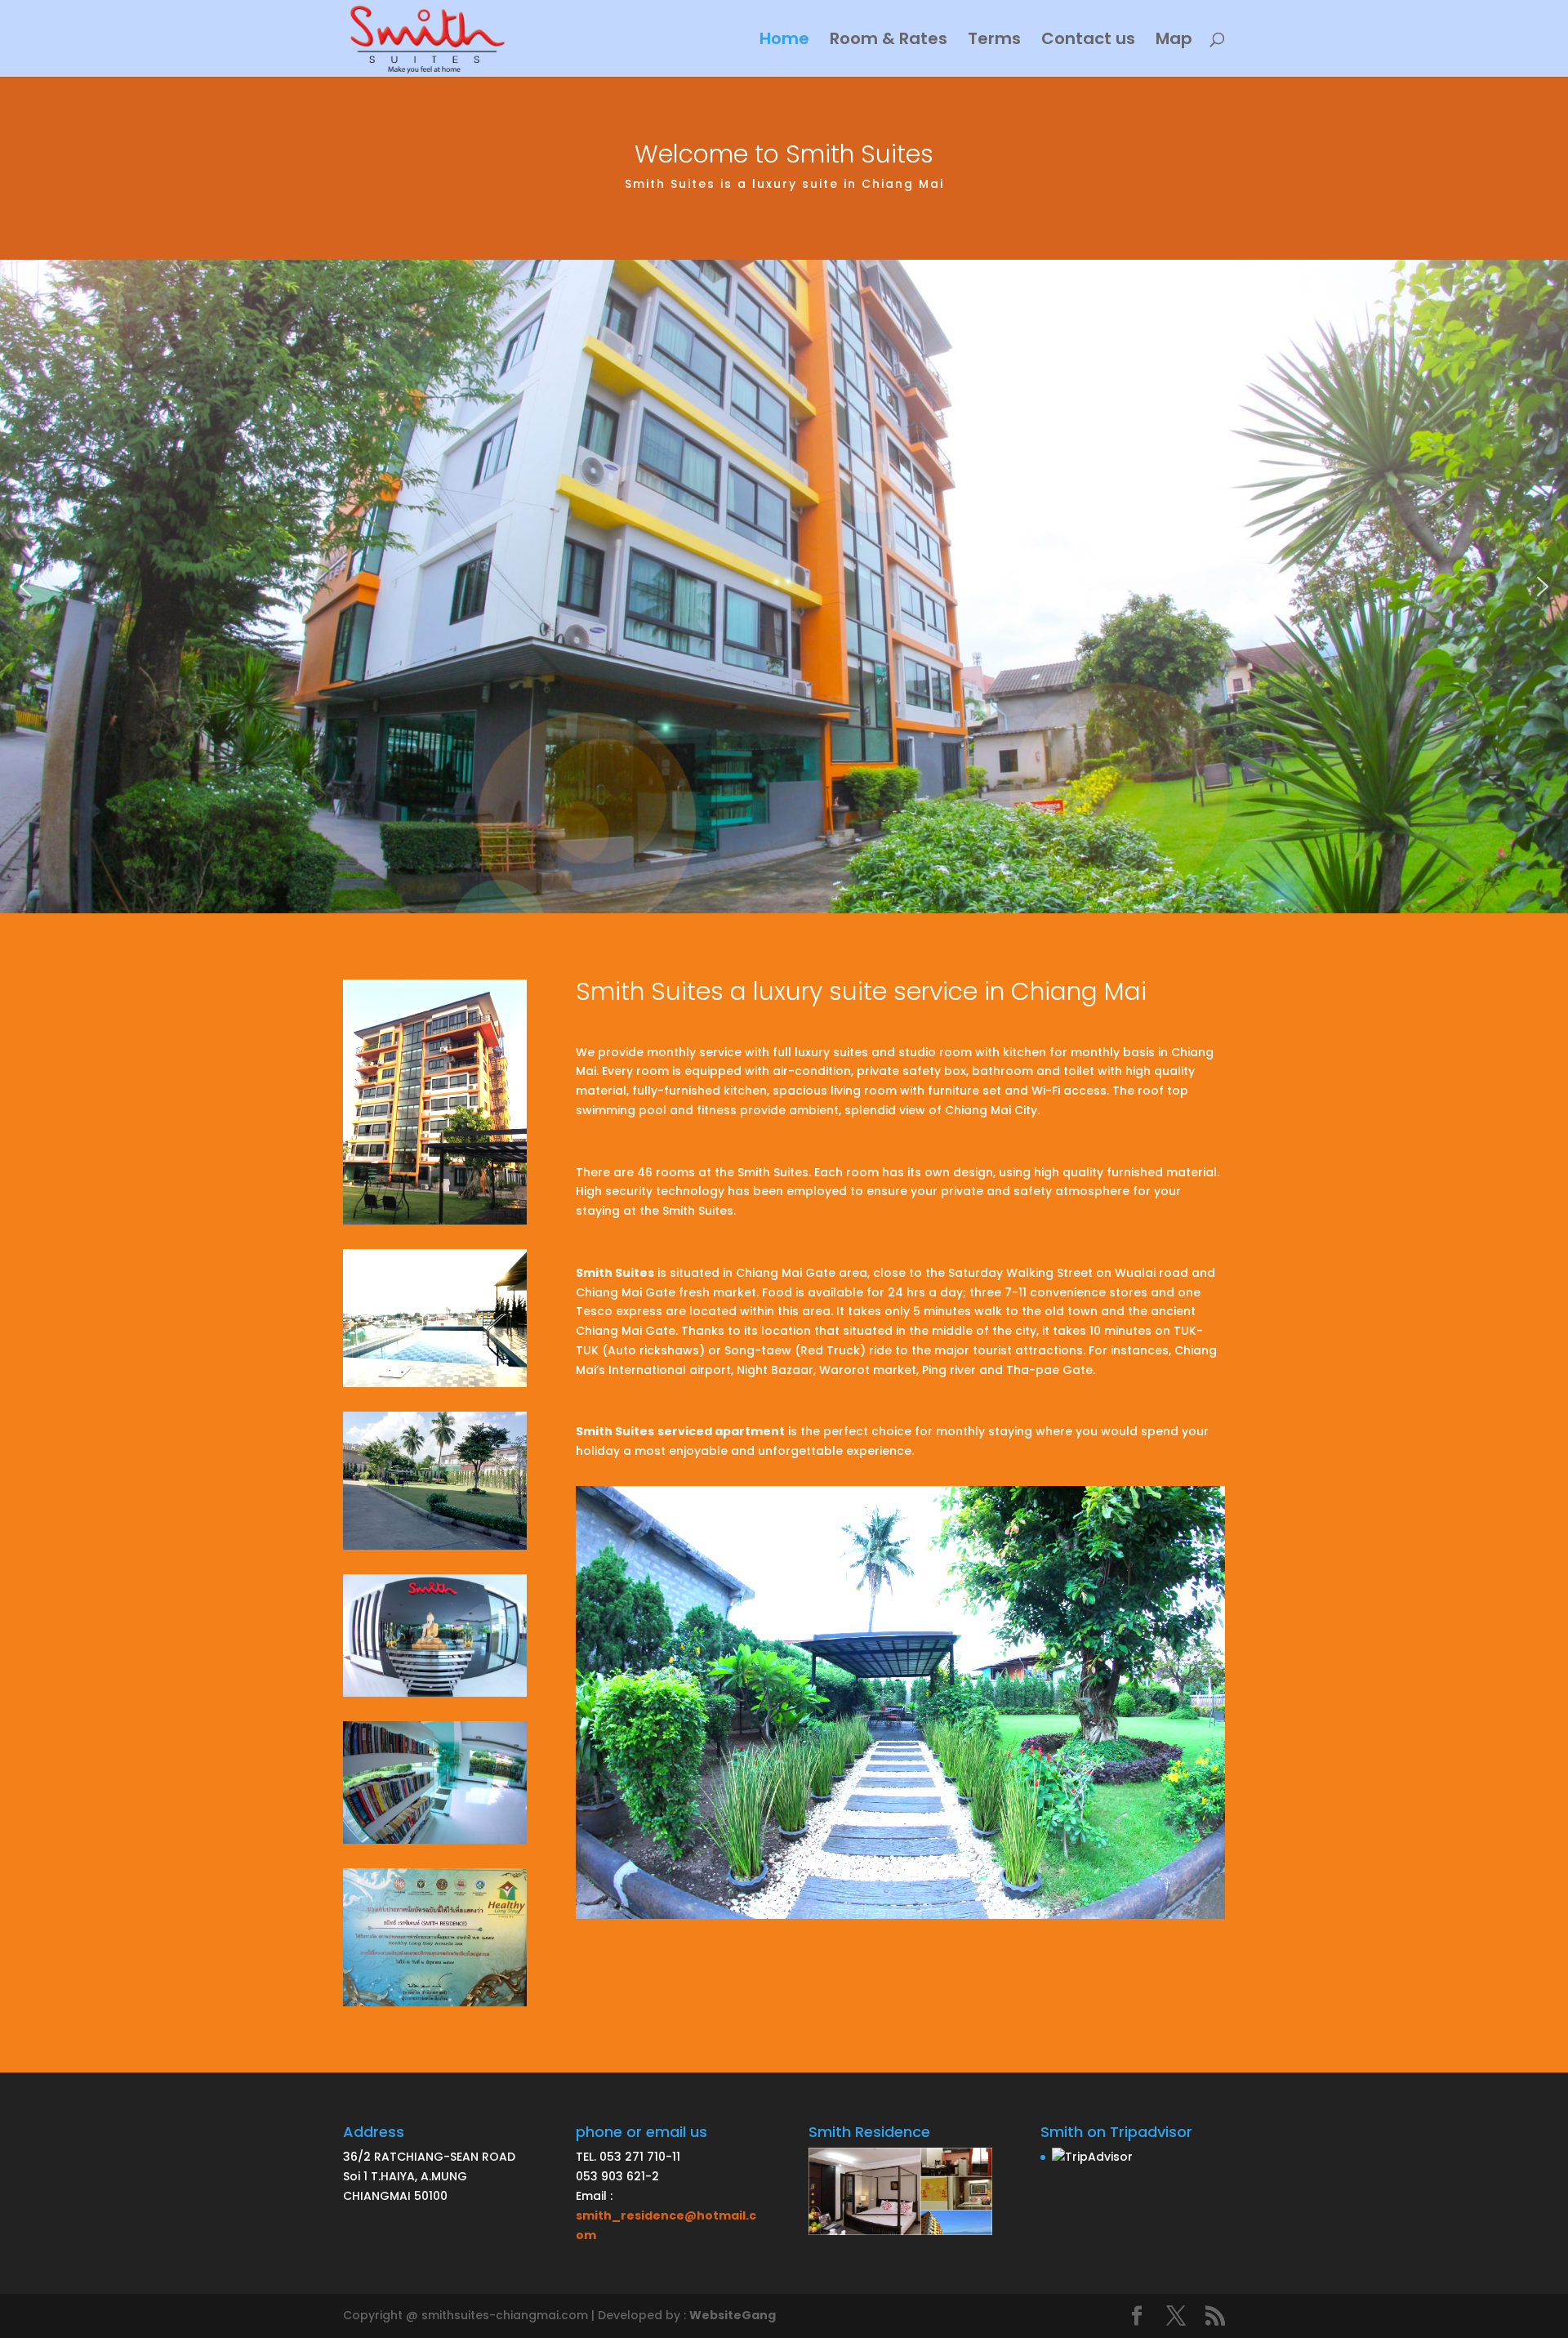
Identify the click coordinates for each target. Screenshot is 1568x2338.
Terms (994, 41)
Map (1174, 41)
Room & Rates (889, 41)
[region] (784, 587)
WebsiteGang (733, 2315)
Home (784, 41)
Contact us (1088, 41)
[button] (25, 587)
